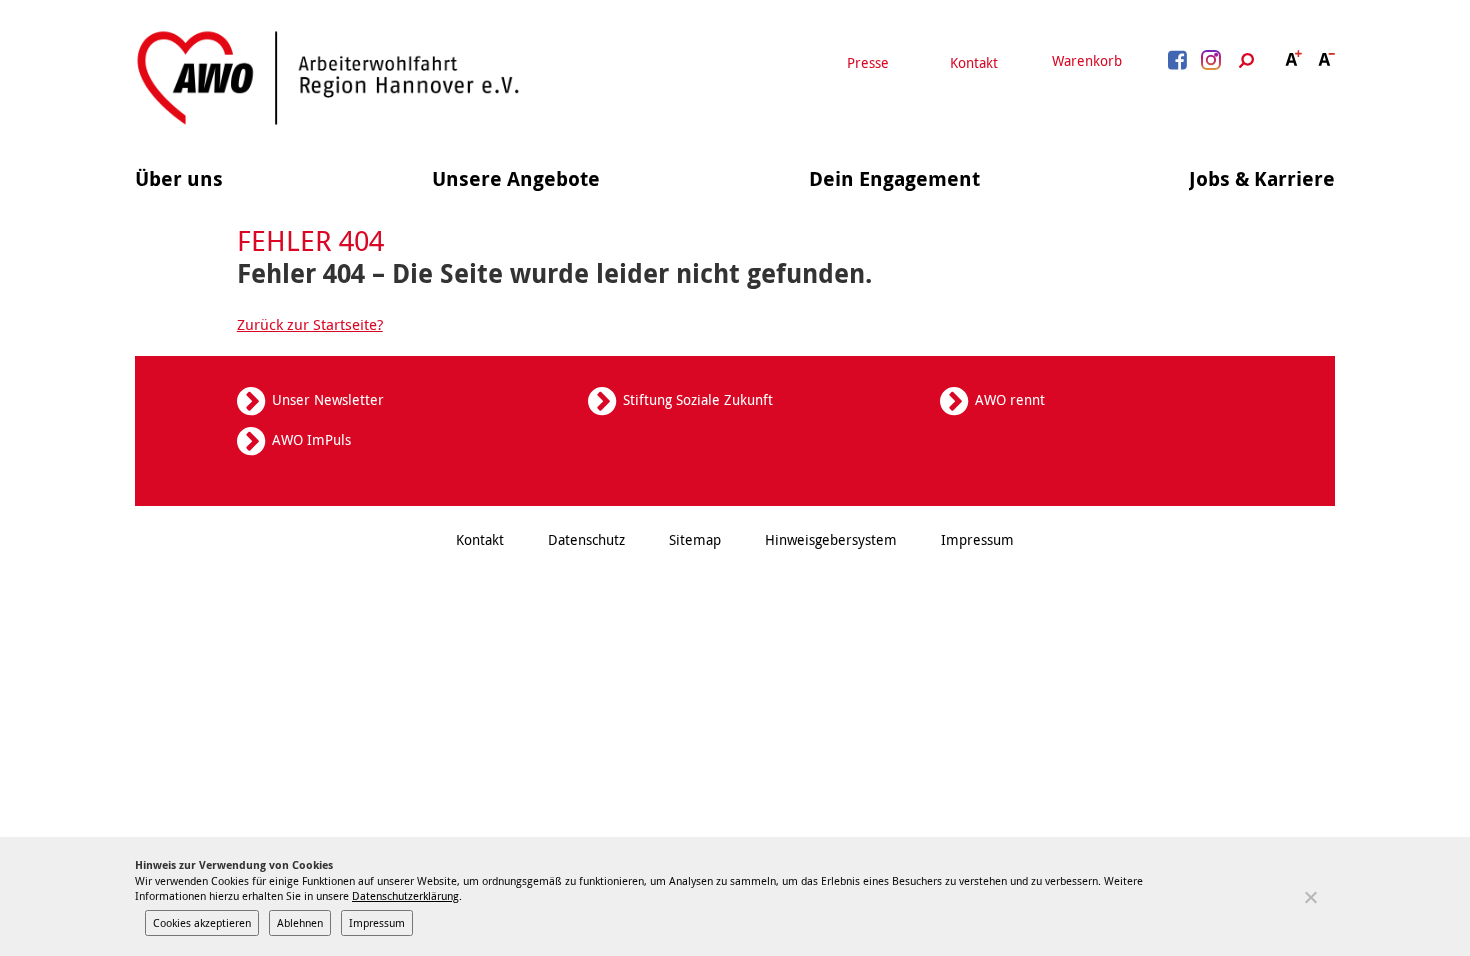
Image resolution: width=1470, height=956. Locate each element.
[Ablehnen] (1310, 897)
